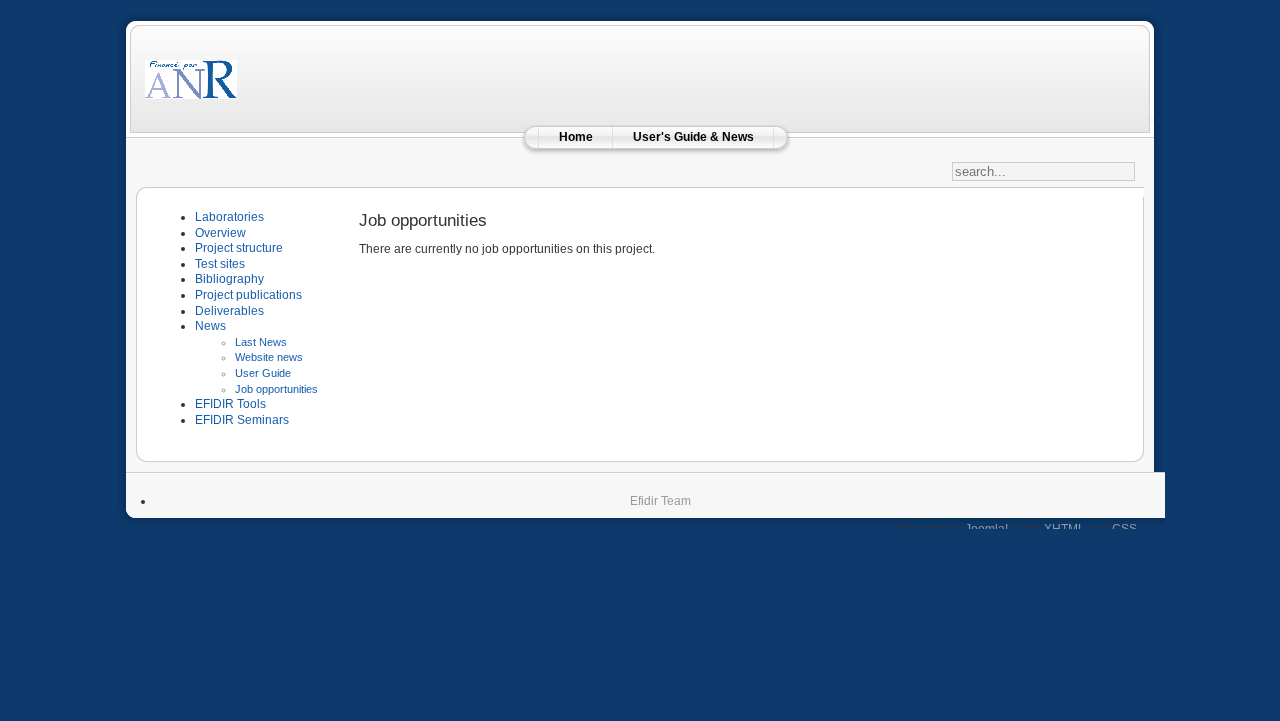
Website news (269, 357)
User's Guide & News (693, 137)
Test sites (220, 264)
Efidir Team (660, 501)
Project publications (248, 295)
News (210, 326)
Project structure (239, 248)
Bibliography (229, 279)
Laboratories (229, 217)
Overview (220, 233)
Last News (261, 342)
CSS (1124, 529)
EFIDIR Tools (230, 404)
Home (576, 137)
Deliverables (229, 311)
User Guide (263, 373)
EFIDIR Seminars (242, 420)
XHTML (1064, 529)
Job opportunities (276, 389)
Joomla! (986, 529)
